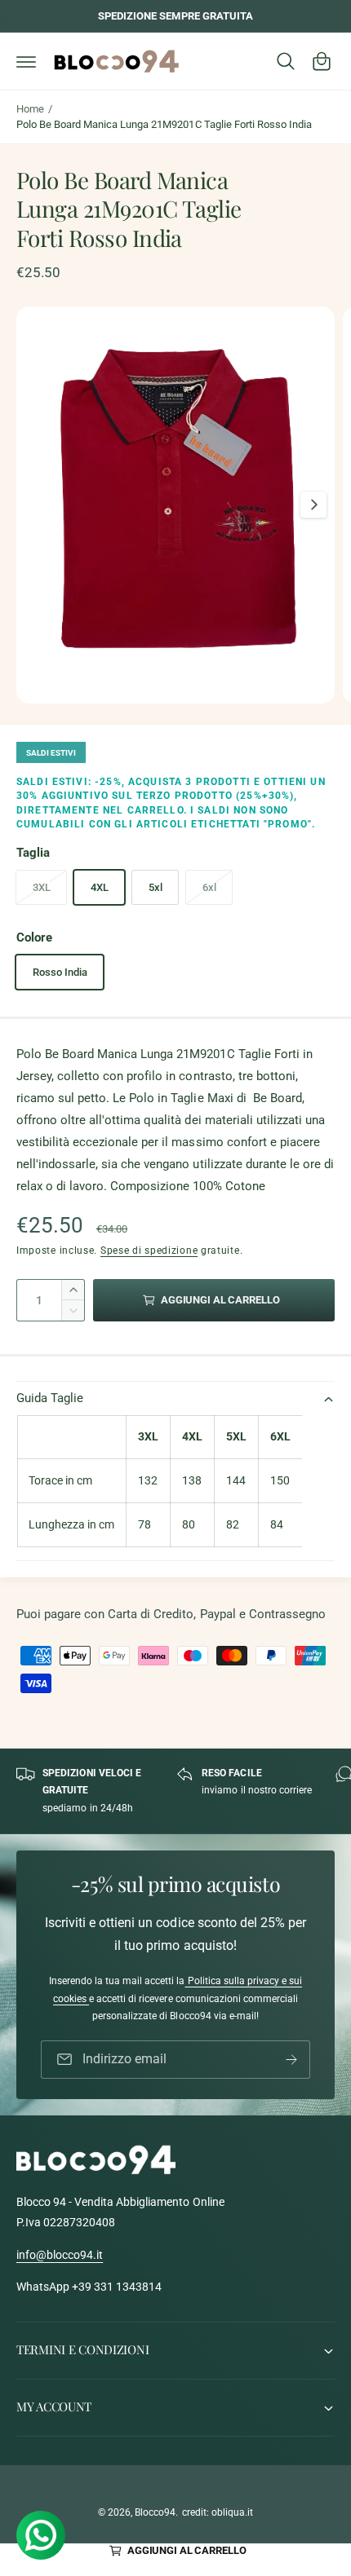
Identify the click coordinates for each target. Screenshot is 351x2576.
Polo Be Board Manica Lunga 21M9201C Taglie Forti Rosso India (164, 124)
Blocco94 (155, 2512)
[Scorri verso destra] (313, 505)
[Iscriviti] (291, 2060)
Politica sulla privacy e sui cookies (178, 1991)
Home (30, 109)
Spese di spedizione (149, 1251)
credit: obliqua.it (218, 2512)
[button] (26, 61)
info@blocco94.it (60, 2255)
